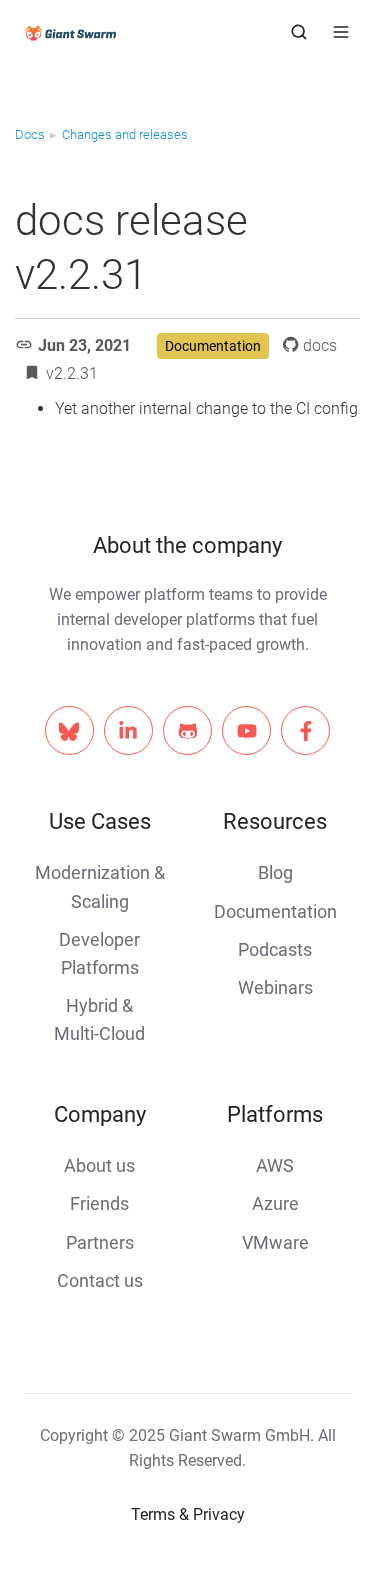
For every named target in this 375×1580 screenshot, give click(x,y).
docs (320, 345)
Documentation (213, 346)
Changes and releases (125, 134)
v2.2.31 (72, 373)
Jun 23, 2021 (84, 345)
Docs (30, 134)
